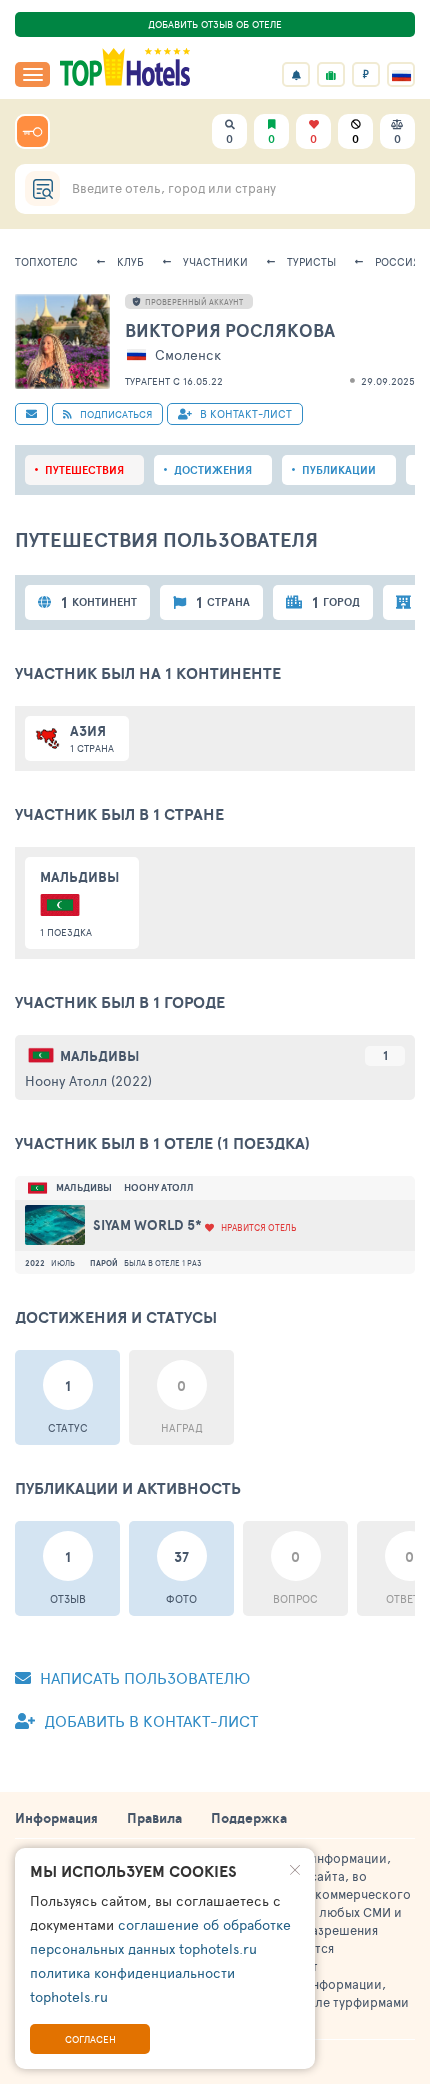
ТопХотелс (46, 261)
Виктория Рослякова (230, 330)
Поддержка (249, 1818)
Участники (215, 261)
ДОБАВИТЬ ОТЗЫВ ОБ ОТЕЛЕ (215, 24)
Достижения (213, 470)
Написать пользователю (143, 1677)
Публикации (339, 470)
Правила (154, 1818)
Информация (56, 1818)
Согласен (90, 2039)
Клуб (130, 261)
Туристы (311, 261)
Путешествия (84, 470)
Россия (397, 261)
